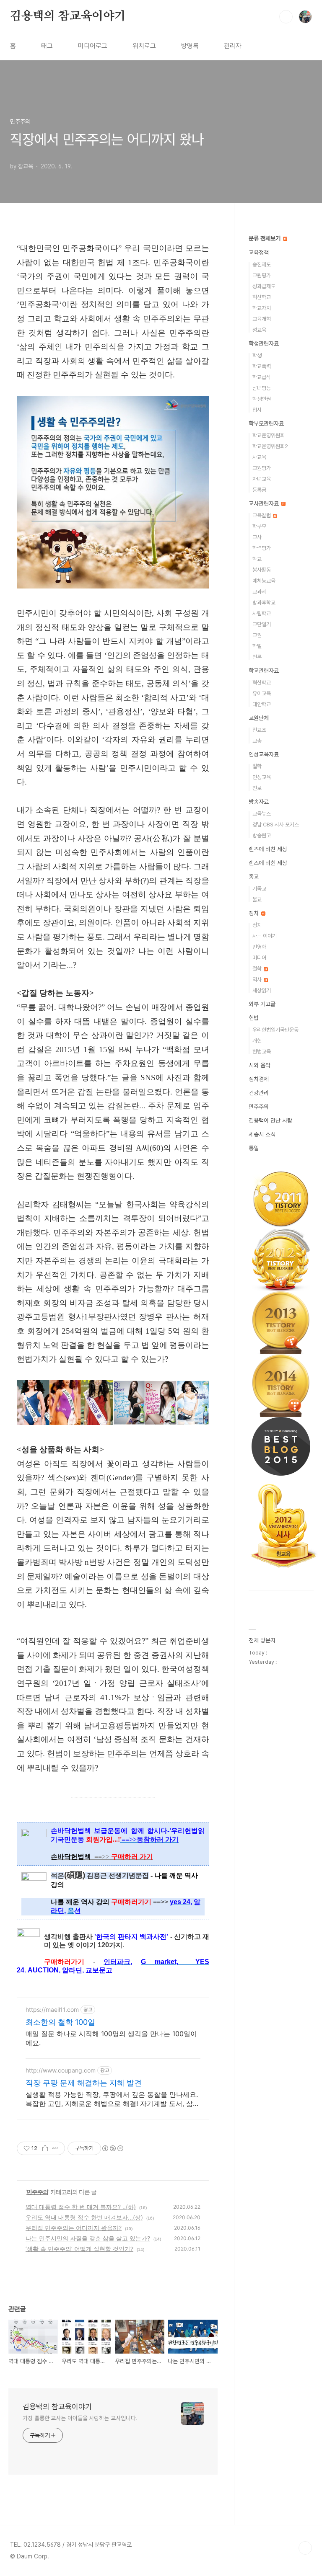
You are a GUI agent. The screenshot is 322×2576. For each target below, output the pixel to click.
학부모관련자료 (266, 423)
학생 (257, 355)
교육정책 (259, 253)
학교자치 (262, 308)
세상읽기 (262, 990)
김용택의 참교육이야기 (68, 16)
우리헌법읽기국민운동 (275, 1030)
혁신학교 (262, 297)
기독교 (259, 889)
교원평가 (262, 275)
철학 (257, 766)
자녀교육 (262, 479)
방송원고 (262, 835)
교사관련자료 (265, 503)
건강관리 (259, 1093)
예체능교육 (264, 581)
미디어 (259, 958)
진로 (257, 788)
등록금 (259, 490)
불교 (257, 900)
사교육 (259, 457)
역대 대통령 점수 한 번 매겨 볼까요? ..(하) (81, 2207)
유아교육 (262, 693)
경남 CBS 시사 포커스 (276, 825)
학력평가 (262, 548)
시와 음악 (260, 1065)
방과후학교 (264, 603)
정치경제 (259, 1079)
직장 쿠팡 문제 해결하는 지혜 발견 (84, 2083)
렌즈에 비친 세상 (268, 849)
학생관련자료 (264, 343)
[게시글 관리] (56, 2148)
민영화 (259, 947)
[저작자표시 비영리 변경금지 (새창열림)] (112, 2148)
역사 (258, 980)
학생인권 (262, 399)
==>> (124, 1857)
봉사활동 (262, 570)
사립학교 (262, 613)
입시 (257, 410)
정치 (254, 913)
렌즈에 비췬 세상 (268, 863)
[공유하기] (45, 2148)
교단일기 (262, 624)
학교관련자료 (264, 671)
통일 (254, 1148)
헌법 (254, 1018)
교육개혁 (262, 319)
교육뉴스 (262, 814)
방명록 (190, 46)
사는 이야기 (265, 936)
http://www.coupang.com (61, 2070)
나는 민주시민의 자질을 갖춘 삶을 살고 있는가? (88, 2238)
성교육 (259, 330)
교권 (257, 635)
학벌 (257, 646)
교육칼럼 (262, 515)
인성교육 (262, 777)
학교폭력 (262, 366)
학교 (257, 559)
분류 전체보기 (265, 238)
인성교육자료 (264, 754)
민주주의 (37, 2192)
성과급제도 (264, 286)
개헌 (257, 1041)
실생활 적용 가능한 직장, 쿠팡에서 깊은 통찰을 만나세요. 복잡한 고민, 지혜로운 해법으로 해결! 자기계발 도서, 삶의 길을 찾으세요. (113, 2099)
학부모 (259, 526)
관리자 (233, 46)
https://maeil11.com (52, 2009)
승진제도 (262, 265)
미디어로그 (93, 46)
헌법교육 (262, 1052)
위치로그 (144, 46)
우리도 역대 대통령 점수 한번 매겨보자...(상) (84, 2217)
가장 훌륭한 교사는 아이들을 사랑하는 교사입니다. (80, 2418)
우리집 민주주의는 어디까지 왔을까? (74, 2228)
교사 (257, 537)
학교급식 (262, 377)
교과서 (259, 592)
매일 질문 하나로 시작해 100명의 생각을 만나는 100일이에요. (111, 2038)
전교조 (259, 730)
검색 (286, 17)
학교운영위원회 (269, 435)
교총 (257, 741)
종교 (254, 877)
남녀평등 (262, 388)
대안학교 (262, 704)
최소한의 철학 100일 (60, 2022)
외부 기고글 (262, 1004)
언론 (257, 657)
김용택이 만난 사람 (270, 1120)
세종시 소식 (262, 1134)
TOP (305, 2548)
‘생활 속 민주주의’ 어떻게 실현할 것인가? (79, 2249)
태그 (47, 46)
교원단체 (259, 718)
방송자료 (259, 802)
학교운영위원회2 (270, 446)
